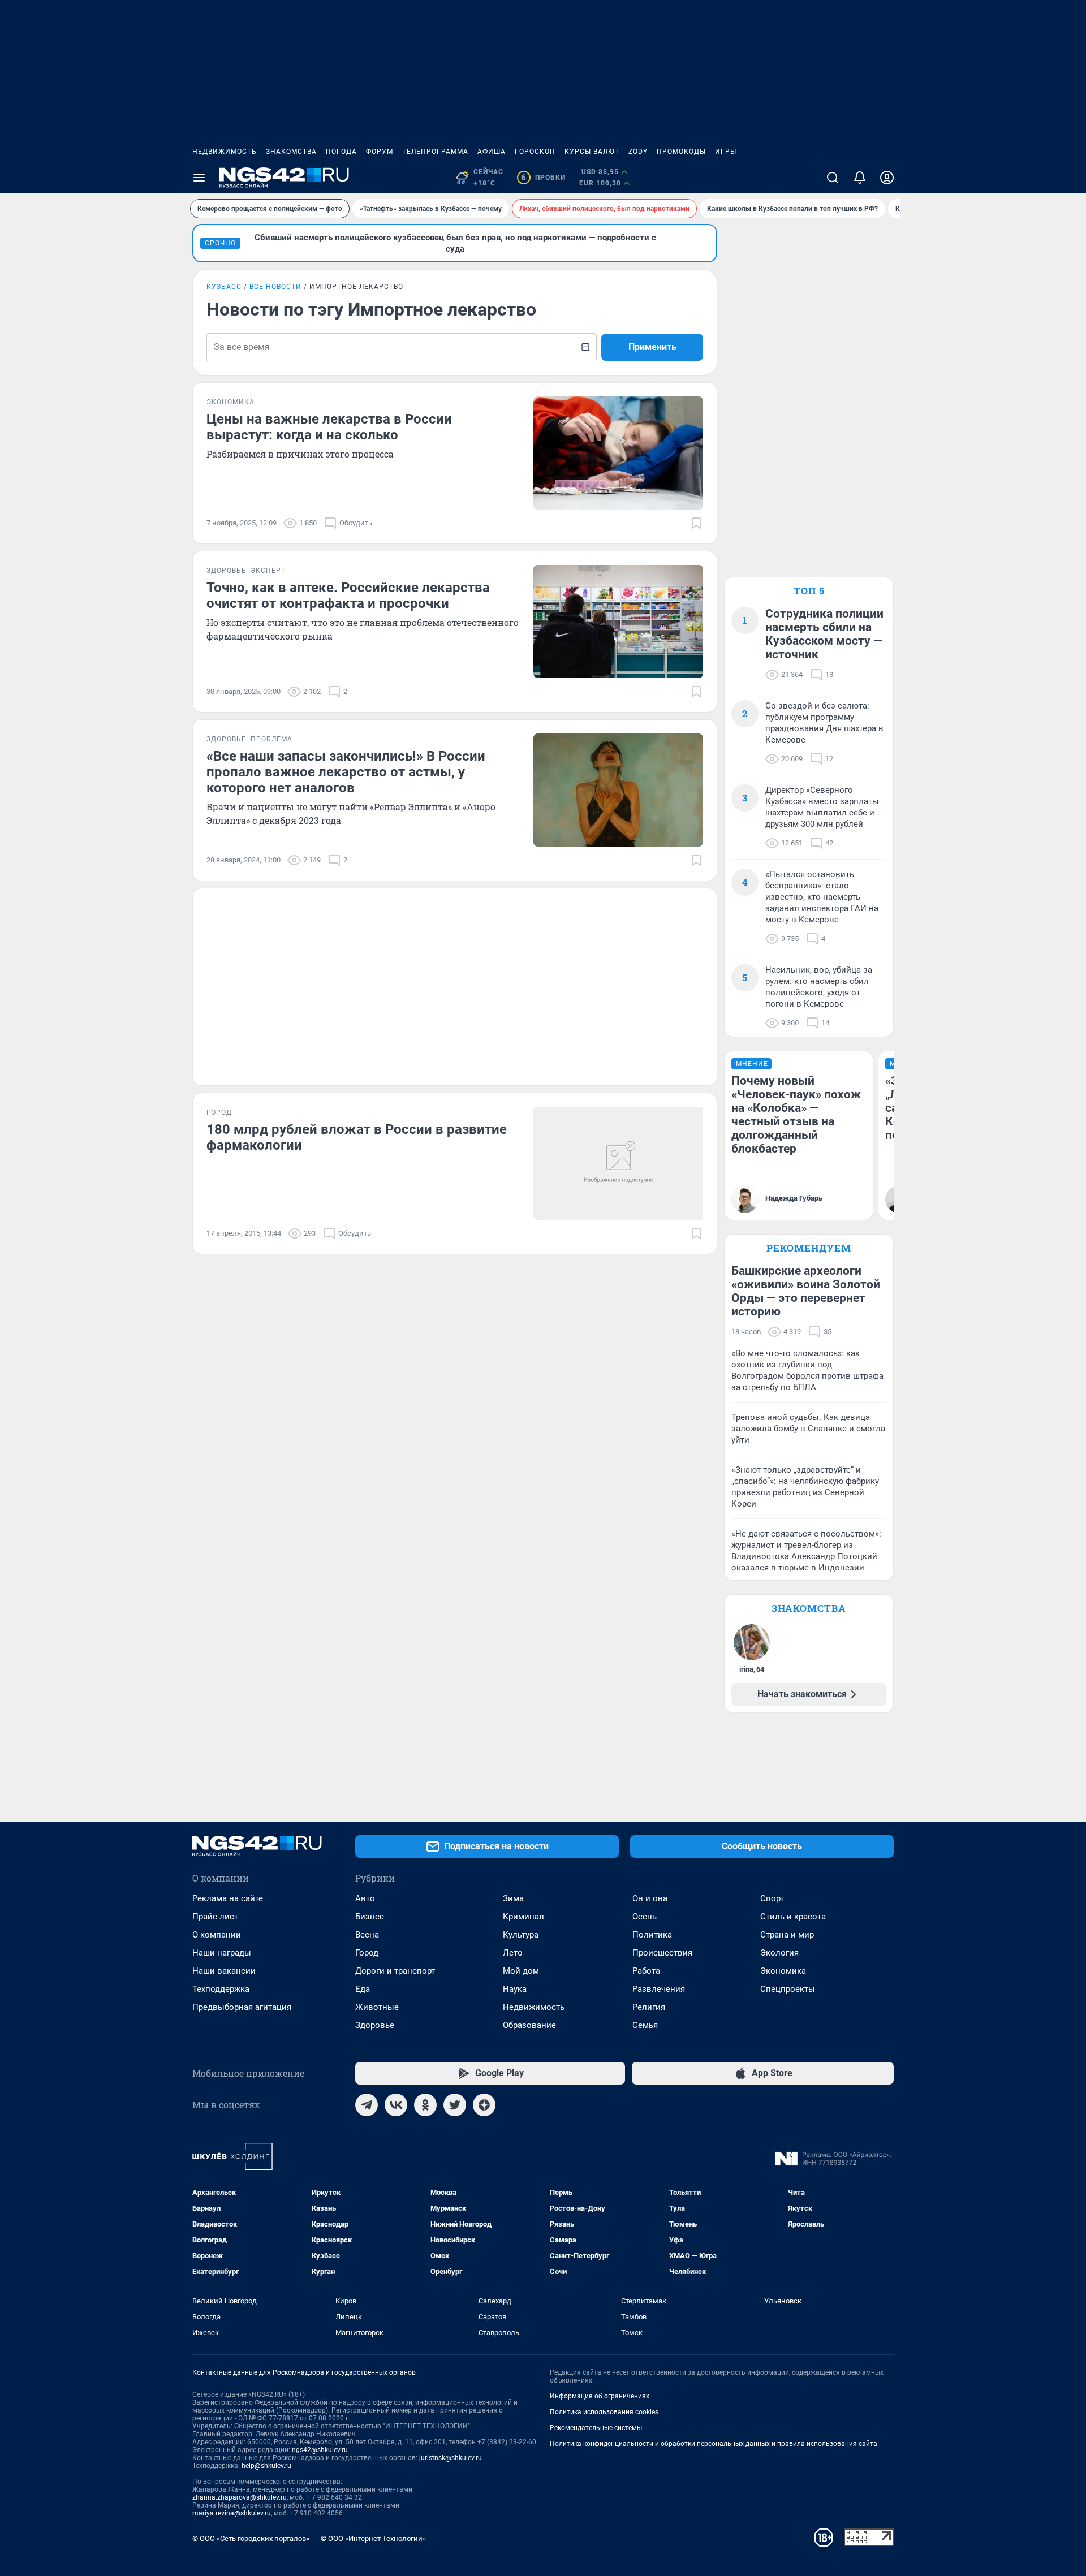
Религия (649, 2007)
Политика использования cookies (604, 2412)
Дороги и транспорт (395, 1971)
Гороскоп (535, 152)
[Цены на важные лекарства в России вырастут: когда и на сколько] (618, 453)
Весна (367, 1935)
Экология (779, 1953)
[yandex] (484, 2105)
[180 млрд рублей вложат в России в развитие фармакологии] (618, 1163)
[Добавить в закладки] (696, 523)
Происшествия (662, 1953)
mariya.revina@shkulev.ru (232, 2513)
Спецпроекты (788, 1989)
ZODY (638, 152)
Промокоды (681, 152)
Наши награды (222, 1953)
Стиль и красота (793, 1917)
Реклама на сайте (228, 1898)
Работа (646, 1971)
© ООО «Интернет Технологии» (373, 2538)
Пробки (543, 178)
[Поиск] (833, 178)
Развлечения (659, 1989)
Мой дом (521, 1971)
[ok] (425, 2105)
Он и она (650, 1898)
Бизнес (370, 1917)
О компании (217, 1935)
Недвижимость (225, 152)
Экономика (783, 1971)
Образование (529, 2025)
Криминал (523, 1917)
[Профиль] (887, 178)
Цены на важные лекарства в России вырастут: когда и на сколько (329, 427)
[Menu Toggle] (199, 178)
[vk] (396, 2105)
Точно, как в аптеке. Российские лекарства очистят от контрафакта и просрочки (348, 596)
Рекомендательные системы (596, 2428)
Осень (645, 1917)
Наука (515, 1989)
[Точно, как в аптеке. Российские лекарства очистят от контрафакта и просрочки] (618, 622)
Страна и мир (787, 1935)
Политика (652, 1935)
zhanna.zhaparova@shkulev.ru (240, 2497)
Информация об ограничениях (600, 2396)
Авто (365, 1898)
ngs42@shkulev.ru (320, 2450)
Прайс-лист (215, 1917)
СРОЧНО (220, 243)
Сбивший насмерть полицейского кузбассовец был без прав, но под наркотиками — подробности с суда (455, 243)
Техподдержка (221, 1989)
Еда (363, 1989)
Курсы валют (592, 152)
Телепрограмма (435, 152)
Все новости (275, 287)
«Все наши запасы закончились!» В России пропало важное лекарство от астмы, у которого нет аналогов (346, 772)
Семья (645, 2025)
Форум (380, 152)
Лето (513, 1953)
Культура (521, 1935)
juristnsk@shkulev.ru (451, 2458)
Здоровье (375, 2025)
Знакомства (291, 152)
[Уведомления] (860, 178)
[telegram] (367, 2105)
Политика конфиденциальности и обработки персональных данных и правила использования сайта (714, 2444)
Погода (341, 152)
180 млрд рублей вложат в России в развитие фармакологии (357, 1137)
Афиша (492, 152)
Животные (377, 2007)
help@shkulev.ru (266, 2466)
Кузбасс (224, 287)
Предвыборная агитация (242, 2007)
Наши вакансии (224, 1971)
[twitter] (455, 2105)
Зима (513, 1898)
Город (367, 1953)
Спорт (772, 1898)
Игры (726, 152)
